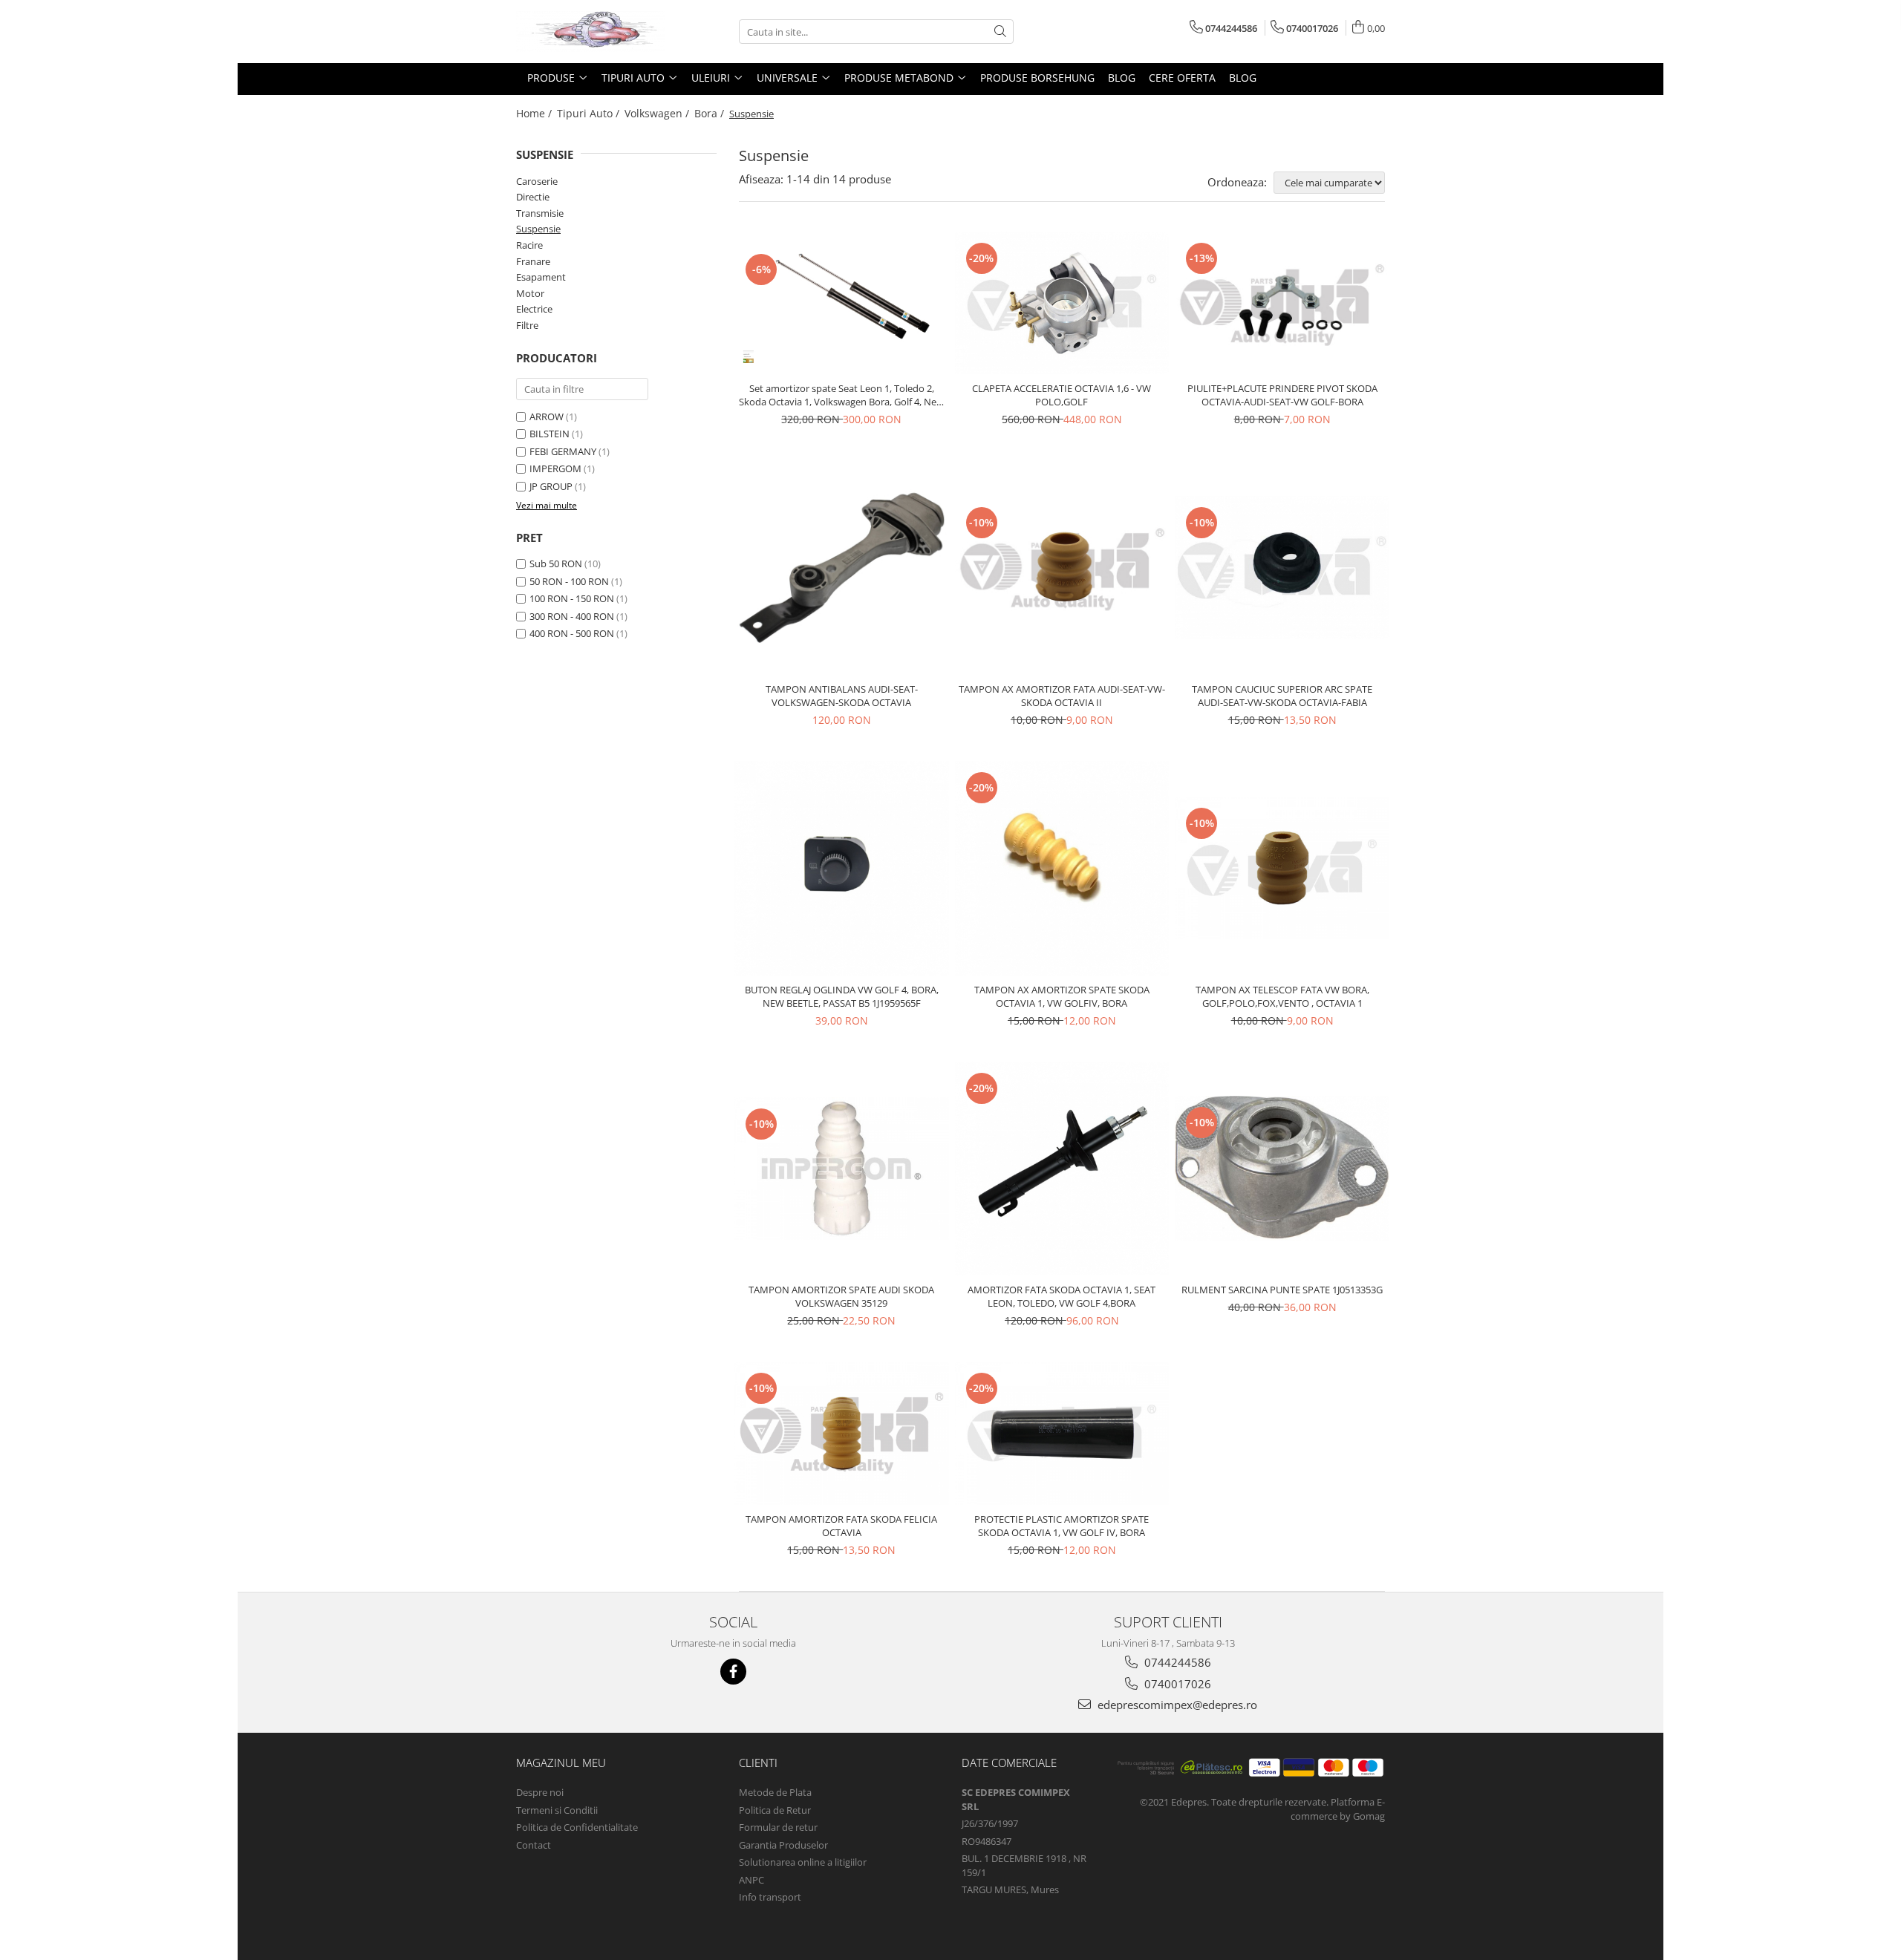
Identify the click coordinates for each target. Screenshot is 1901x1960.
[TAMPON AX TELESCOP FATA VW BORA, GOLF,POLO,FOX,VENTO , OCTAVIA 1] (1282, 868)
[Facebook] (733, 1672)
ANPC (751, 1880)
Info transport (770, 1897)
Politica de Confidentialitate (577, 1827)
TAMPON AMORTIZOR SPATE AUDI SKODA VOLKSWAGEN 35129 (841, 1296)
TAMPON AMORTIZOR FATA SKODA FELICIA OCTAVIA (841, 1526)
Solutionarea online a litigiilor (803, 1862)
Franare (533, 261)
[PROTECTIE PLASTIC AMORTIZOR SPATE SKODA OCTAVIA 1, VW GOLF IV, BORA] (1062, 1433)
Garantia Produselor (783, 1845)
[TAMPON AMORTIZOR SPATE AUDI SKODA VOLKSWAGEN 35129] (842, 1169)
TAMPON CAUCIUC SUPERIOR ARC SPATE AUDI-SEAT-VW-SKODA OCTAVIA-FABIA (1282, 696)
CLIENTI (758, 1763)
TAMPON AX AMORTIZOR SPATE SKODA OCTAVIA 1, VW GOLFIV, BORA (1062, 996)
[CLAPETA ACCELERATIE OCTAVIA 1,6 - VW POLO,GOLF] (1062, 303)
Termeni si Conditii (557, 1810)
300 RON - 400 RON (572, 616)
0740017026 (1176, 1684)
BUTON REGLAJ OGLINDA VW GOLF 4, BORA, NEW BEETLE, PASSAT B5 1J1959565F (842, 996)
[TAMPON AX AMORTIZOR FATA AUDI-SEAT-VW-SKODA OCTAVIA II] (1062, 567)
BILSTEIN (550, 434)
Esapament (541, 277)
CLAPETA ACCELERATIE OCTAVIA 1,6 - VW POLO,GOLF (1062, 395)
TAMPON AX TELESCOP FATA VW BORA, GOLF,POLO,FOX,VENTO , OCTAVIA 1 (1282, 996)
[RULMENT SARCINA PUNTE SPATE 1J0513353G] (1282, 1168)
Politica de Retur (775, 1810)
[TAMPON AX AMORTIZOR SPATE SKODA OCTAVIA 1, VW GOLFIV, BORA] (1062, 868)
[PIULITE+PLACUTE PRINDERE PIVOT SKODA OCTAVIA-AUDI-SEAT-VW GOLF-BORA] (1282, 303)
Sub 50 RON (556, 563)
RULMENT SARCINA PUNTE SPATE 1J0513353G (1282, 1290)
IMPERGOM (555, 468)
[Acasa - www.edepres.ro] (590, 32)
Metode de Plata (775, 1792)
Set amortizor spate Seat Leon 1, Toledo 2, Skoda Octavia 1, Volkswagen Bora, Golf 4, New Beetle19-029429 (841, 395)
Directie (533, 197)
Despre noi (540, 1792)
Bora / (711, 113)
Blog (1122, 78)
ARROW (547, 416)
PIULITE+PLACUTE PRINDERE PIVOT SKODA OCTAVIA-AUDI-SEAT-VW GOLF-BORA (1282, 395)
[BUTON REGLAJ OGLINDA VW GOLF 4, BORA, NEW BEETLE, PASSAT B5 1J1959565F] (842, 868)
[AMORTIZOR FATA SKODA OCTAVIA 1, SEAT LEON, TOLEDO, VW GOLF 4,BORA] (1062, 1169)
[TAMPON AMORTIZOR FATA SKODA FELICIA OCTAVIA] (842, 1433)
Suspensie (538, 229)
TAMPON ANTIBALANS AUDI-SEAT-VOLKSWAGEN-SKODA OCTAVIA (842, 696)
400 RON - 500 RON (572, 633)
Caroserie (537, 181)
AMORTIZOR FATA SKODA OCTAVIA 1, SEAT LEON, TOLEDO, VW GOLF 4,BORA (1062, 1296)
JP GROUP (551, 486)
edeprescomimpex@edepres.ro (1176, 1705)
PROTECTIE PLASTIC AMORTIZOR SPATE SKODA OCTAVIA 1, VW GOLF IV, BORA (1062, 1526)
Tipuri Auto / (590, 113)
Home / (535, 113)
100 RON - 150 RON (572, 598)
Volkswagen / (658, 113)
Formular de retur (778, 1827)
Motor (530, 293)
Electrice (534, 309)
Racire (529, 245)
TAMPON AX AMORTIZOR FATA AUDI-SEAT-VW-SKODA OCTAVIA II (1062, 696)
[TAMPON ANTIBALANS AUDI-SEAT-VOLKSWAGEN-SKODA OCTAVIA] (842, 568)
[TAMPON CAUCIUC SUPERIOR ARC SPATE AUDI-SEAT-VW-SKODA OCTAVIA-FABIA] (1282, 567)
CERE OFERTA (1182, 78)
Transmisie (540, 213)
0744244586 (1176, 1662)
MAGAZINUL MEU (561, 1763)
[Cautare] (1000, 32)
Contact (534, 1845)
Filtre (527, 325)
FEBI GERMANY (563, 451)
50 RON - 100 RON (569, 581)
